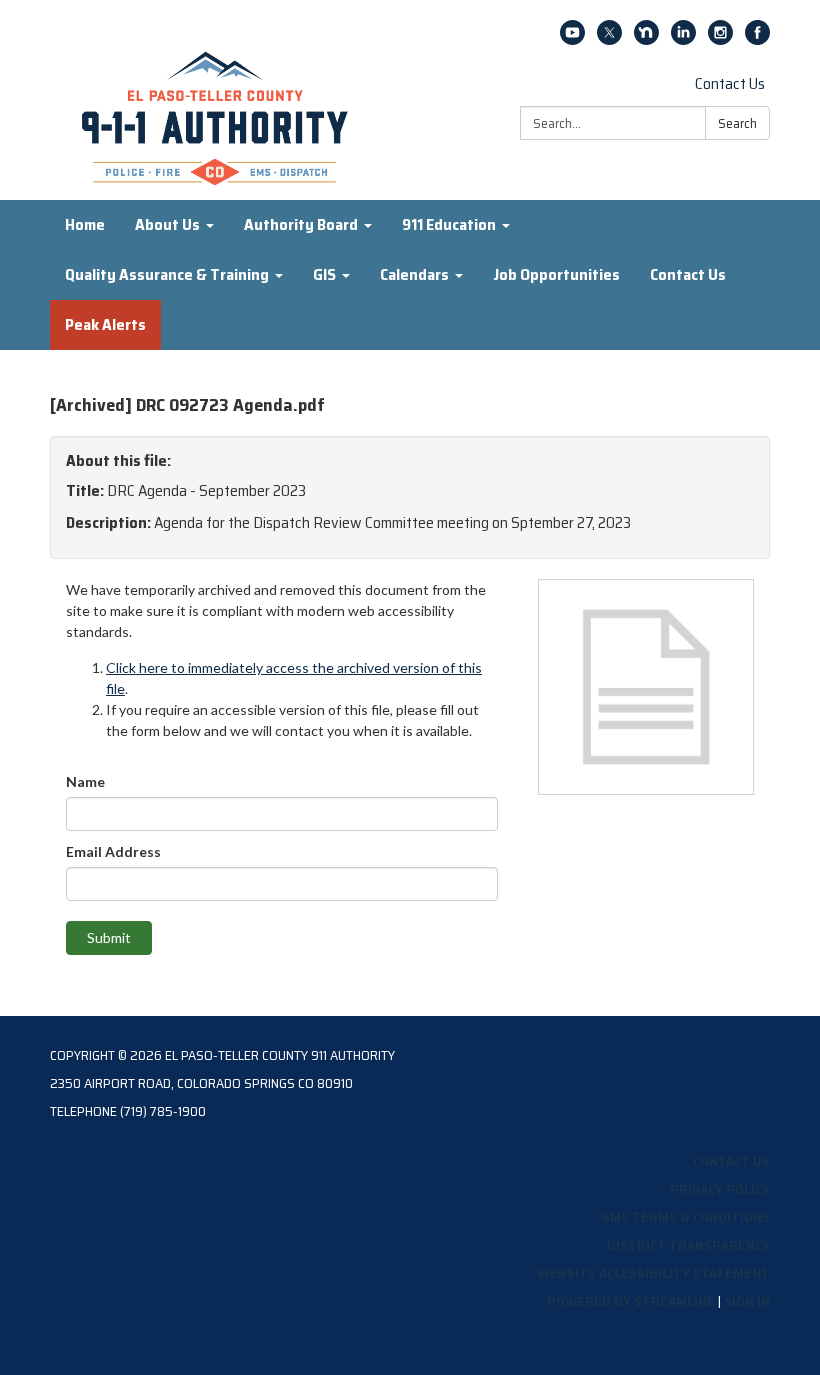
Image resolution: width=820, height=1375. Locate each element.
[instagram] (720, 39)
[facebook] (757, 39)
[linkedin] (683, 39)
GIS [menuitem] (324, 274)
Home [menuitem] (85, 224)
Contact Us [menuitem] (688, 274)
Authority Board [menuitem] (301, 224)
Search (737, 123)
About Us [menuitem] (167, 224)
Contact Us (730, 83)
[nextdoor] (646, 39)
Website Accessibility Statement (654, 1273)
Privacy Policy (720, 1189)
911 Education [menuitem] (449, 224)
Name (85, 781)
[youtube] (572, 39)
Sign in (747, 1301)
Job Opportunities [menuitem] (556, 274)
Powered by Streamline (631, 1301)
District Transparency (688, 1245)
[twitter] (609, 39)
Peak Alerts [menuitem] (105, 324)
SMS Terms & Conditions (686, 1217)
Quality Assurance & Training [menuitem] (167, 274)
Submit (109, 937)
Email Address (113, 851)
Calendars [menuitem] (414, 274)
